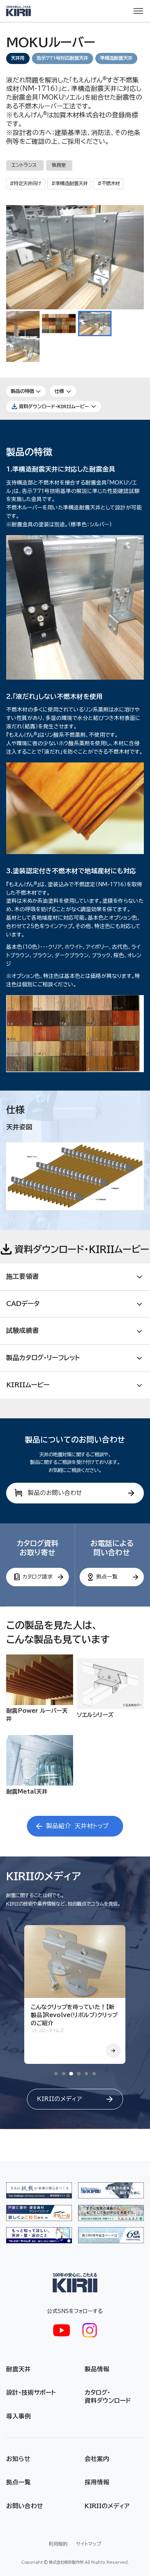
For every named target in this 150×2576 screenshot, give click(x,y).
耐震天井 (18, 2369)
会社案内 (97, 2459)
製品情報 (97, 2369)
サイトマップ (89, 2544)
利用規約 (58, 2544)
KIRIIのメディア (107, 2506)
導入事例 (18, 2416)
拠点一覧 (18, 2482)
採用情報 (97, 2482)
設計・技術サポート (31, 2392)
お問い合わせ (24, 2506)
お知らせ (18, 2459)
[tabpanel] (75, 1994)
